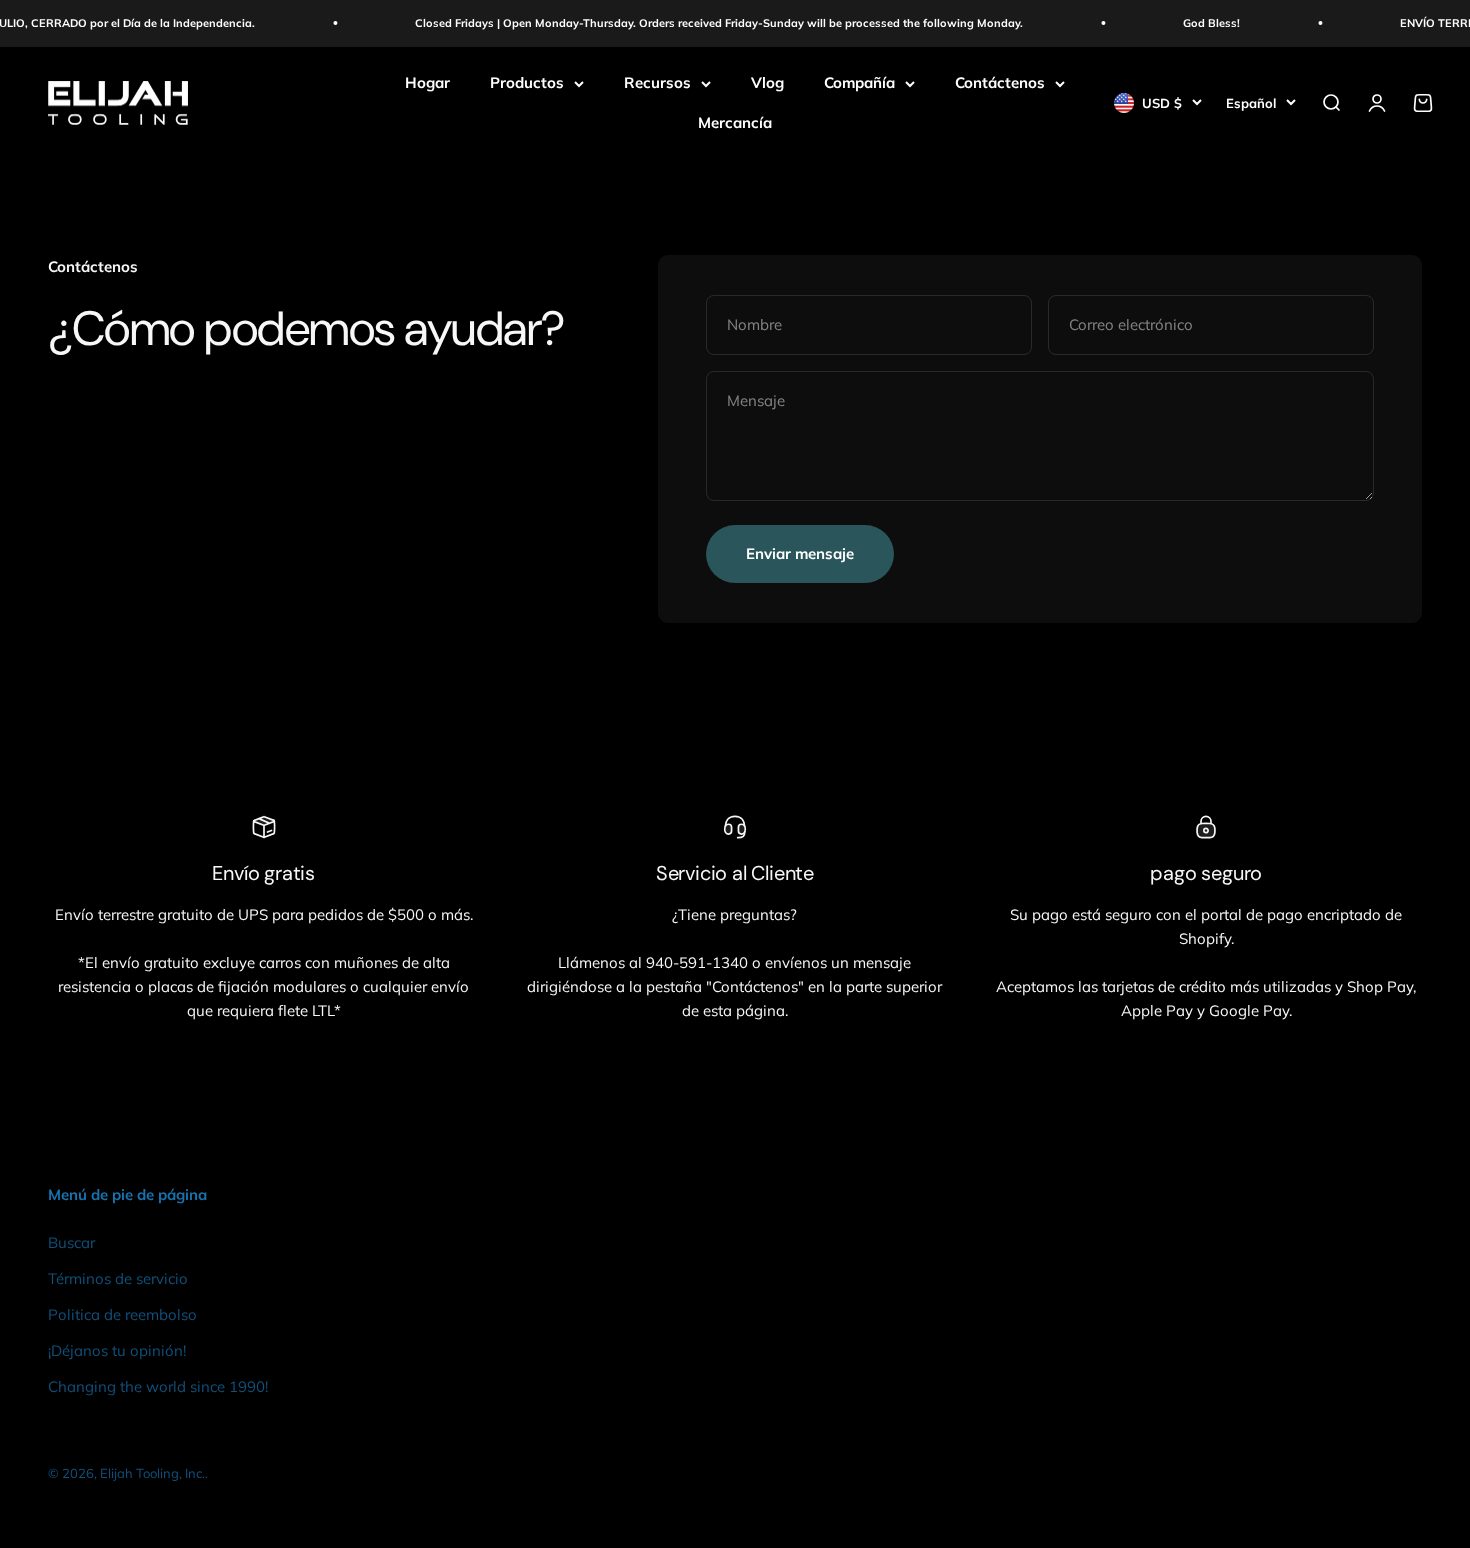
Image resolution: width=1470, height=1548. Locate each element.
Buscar (71, 1242)
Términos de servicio (118, 1278)
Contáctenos (1000, 82)
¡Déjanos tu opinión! (117, 1350)
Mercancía (735, 122)
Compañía (859, 82)
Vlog (767, 82)
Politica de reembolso (122, 1314)
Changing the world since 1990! (158, 1386)
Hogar (427, 82)
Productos (527, 82)
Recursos (657, 82)
